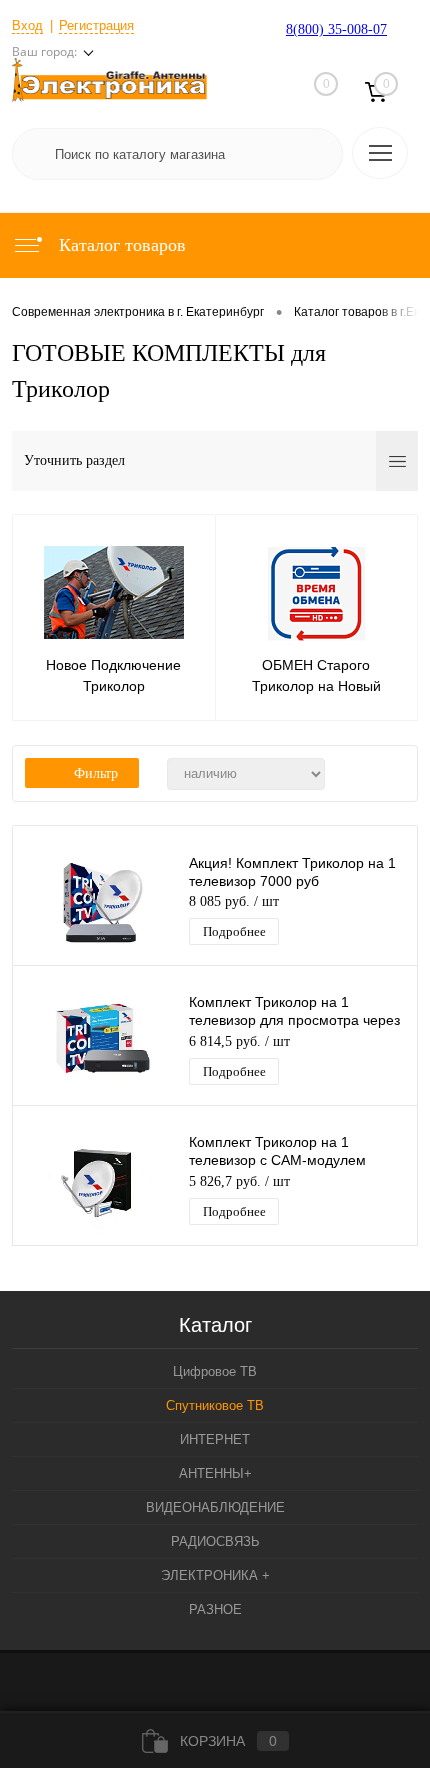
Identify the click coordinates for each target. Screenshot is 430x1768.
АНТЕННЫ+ (215, 1473)
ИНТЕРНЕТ (215, 1439)
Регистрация (96, 25)
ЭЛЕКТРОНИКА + (215, 1575)
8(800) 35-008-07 (336, 29)
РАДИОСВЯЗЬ (215, 1541)
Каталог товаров (120, 245)
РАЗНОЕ (215, 1609)
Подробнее (234, 931)
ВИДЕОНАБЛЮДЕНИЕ (215, 1507)
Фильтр (96, 773)
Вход (27, 25)
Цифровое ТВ (215, 1371)
